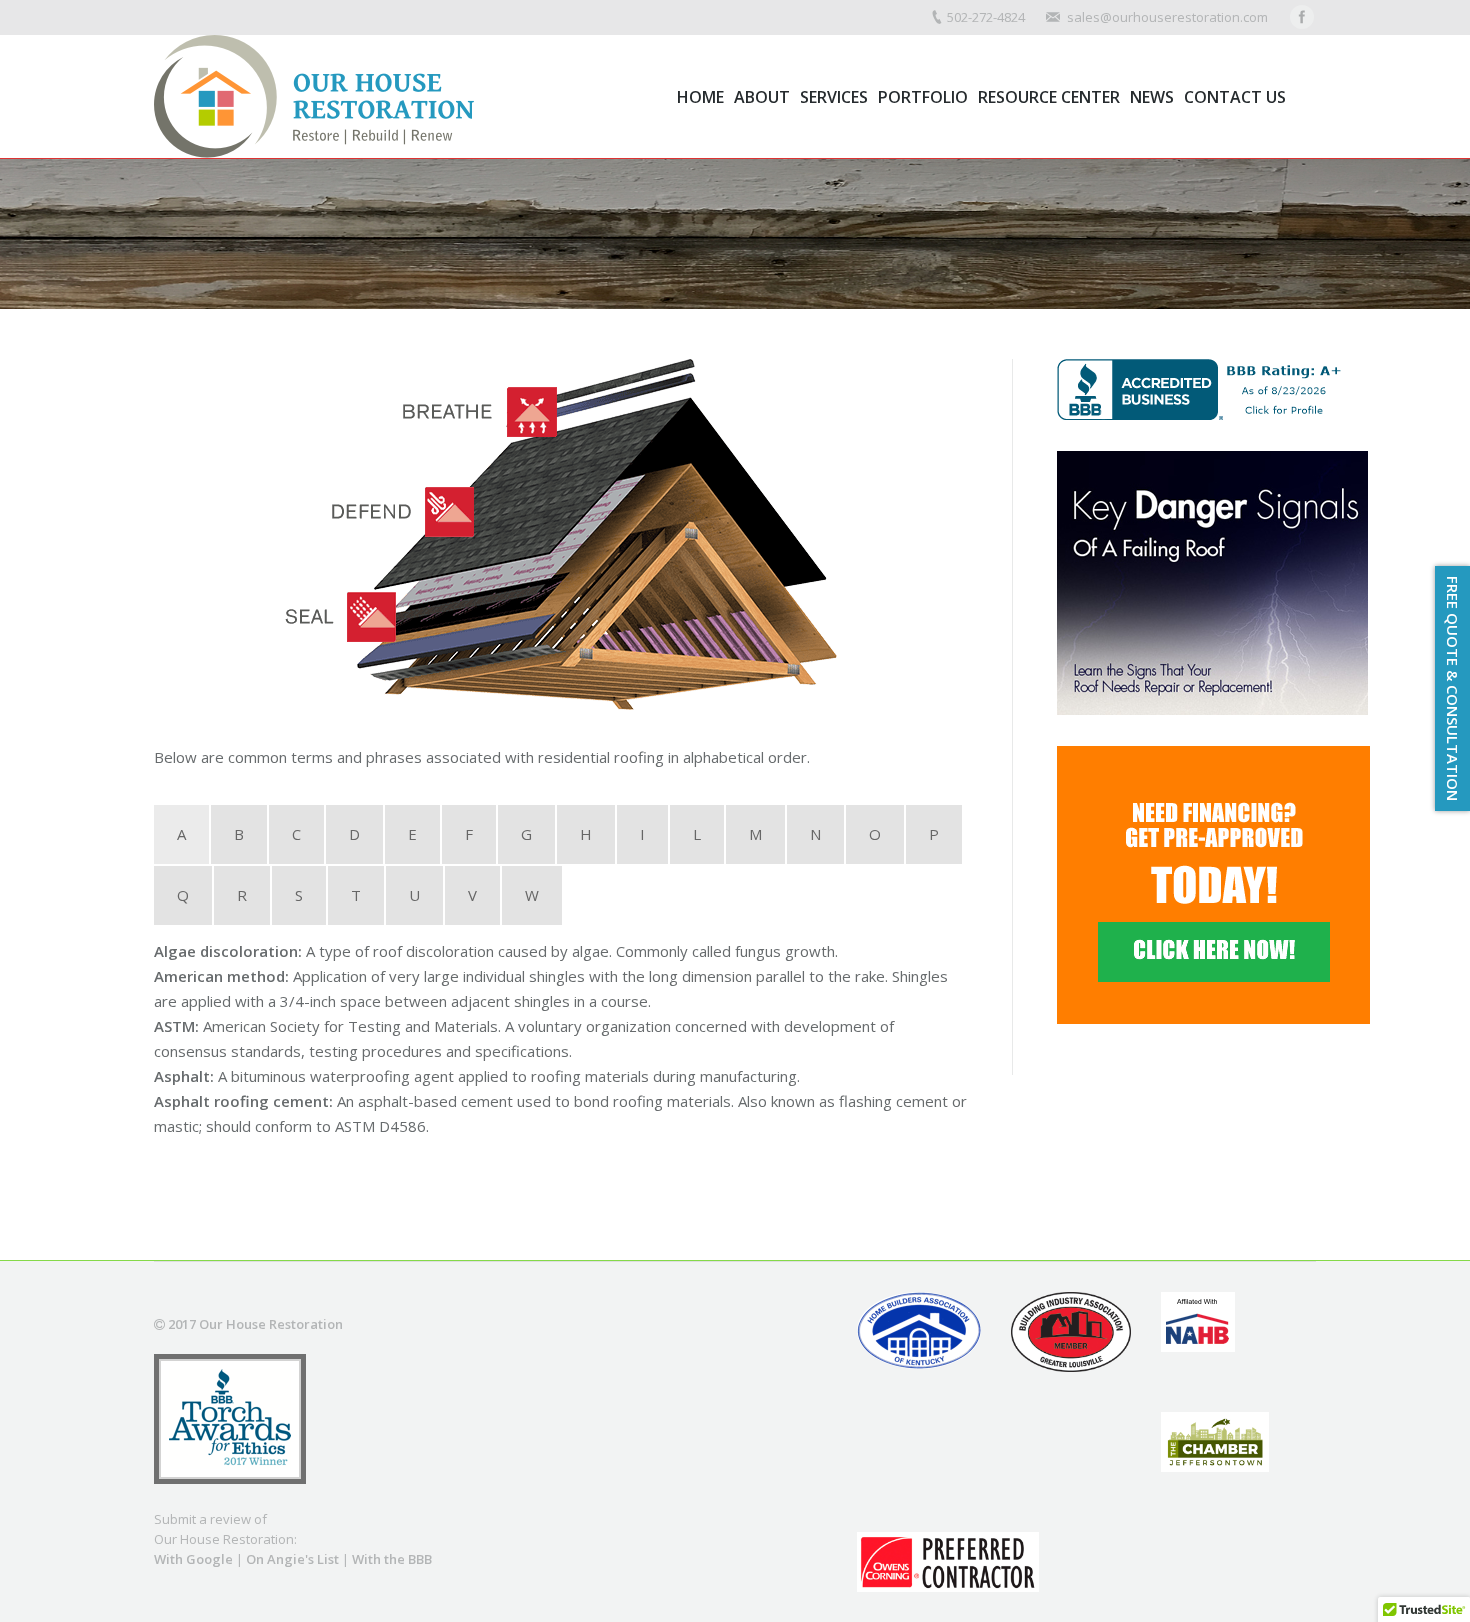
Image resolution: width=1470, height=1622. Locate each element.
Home (172, 269)
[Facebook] (1302, 17)
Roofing (233, 269)
